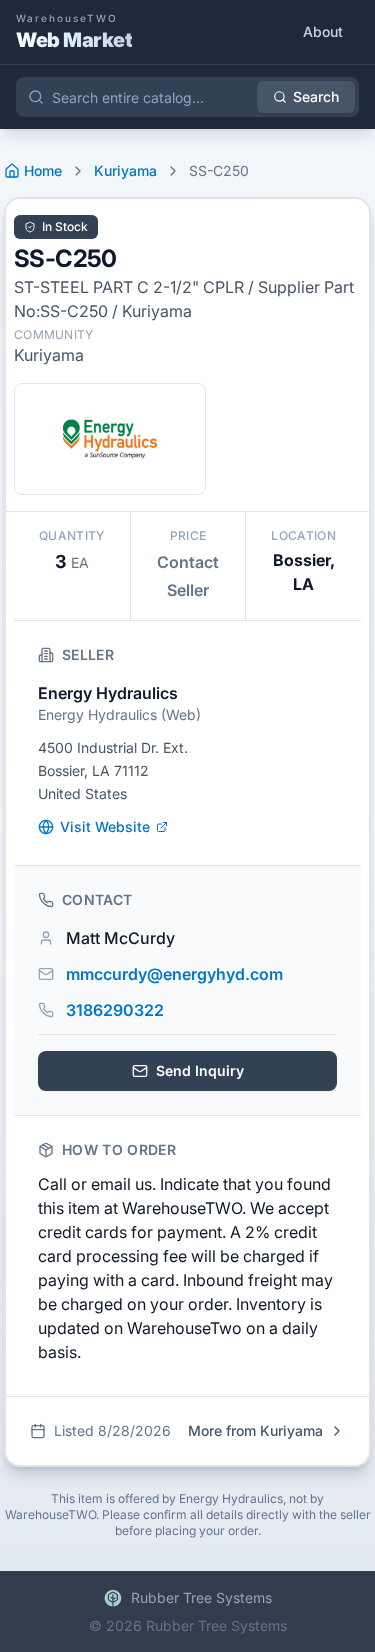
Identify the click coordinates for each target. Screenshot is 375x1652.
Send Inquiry (200, 1070)
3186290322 (115, 1010)
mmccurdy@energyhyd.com (174, 974)
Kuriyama (125, 170)
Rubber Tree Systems (201, 1597)
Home (43, 170)
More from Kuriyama (255, 1430)
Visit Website (105, 826)
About (323, 31)
